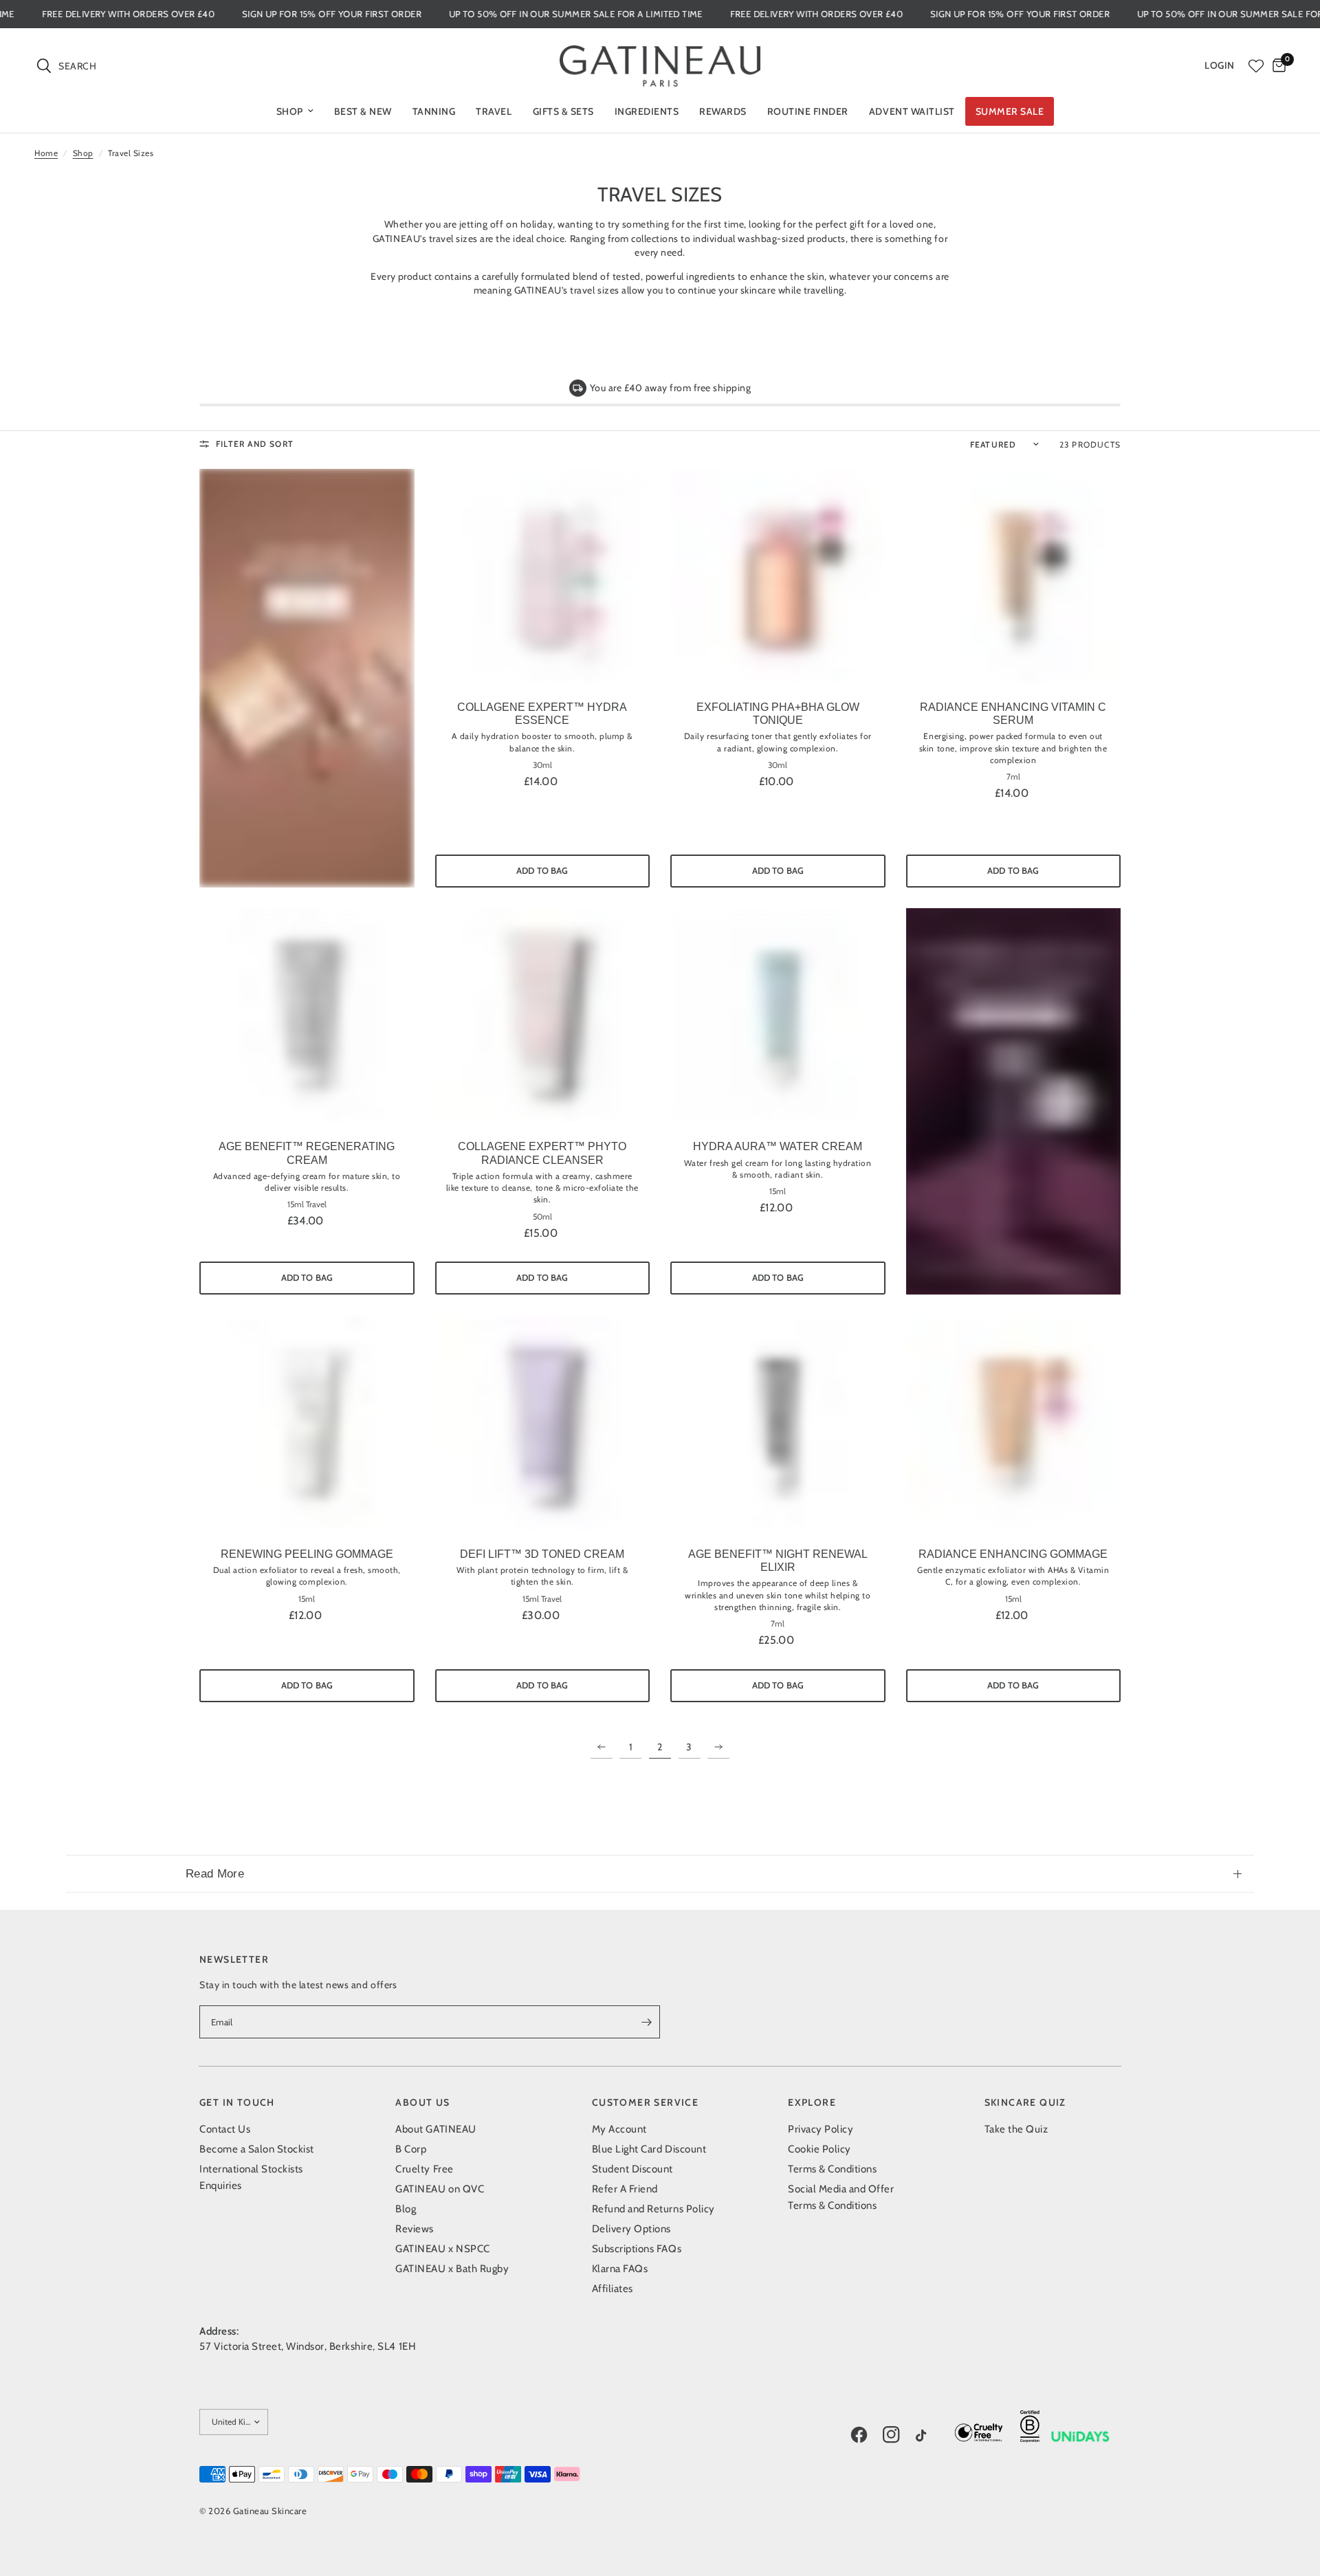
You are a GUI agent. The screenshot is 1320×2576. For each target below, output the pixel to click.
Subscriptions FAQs (637, 2249)
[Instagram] (898, 2435)
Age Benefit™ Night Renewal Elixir (778, 1561)
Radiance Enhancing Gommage (1013, 1554)
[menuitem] (295, 111)
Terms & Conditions (832, 2169)
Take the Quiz (1016, 2129)
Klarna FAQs (620, 2269)
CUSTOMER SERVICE (645, 2102)
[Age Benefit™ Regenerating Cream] (307, 1016)
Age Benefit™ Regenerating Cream (307, 1153)
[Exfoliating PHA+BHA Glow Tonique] (778, 576)
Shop (83, 153)
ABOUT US (422, 2102)
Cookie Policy (819, 2149)
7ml (1013, 777)
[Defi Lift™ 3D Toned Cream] (543, 1423)
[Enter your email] (646, 2022)
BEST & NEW (363, 111)
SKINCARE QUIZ (1025, 2102)
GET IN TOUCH (237, 2102)
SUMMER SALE (1010, 111)
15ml (778, 1191)
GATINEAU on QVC (440, 2189)
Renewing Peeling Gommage (307, 1554)
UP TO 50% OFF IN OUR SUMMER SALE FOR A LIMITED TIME (647, 14)
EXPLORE (812, 2102)
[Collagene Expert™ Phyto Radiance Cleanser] (543, 1016)
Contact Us (225, 2129)
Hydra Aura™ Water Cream (778, 1146)
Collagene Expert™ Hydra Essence (542, 714)
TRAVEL (494, 111)
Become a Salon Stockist (257, 2149)
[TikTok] (931, 2436)
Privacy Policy (821, 2129)
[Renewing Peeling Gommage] (307, 1423)
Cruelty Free (424, 2169)
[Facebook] (866, 2435)
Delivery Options (631, 2229)
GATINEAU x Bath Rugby (452, 2269)
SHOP (290, 111)
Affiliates (613, 2289)
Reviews (415, 2229)
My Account (619, 2129)
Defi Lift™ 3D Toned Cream (542, 1554)
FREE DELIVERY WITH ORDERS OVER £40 (198, 14)
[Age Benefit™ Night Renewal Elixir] (778, 1423)
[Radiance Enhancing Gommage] (1014, 1423)
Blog (406, 2209)
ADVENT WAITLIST (912, 111)
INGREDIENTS (647, 111)
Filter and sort (255, 444)
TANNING (434, 111)
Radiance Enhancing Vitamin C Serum (1013, 714)
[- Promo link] (307, 678)
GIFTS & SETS (563, 111)
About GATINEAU (436, 2129)
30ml (542, 765)
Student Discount (632, 2169)
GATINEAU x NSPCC (442, 2249)
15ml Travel (307, 1204)
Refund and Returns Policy (653, 2209)
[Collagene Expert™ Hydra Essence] (543, 576)
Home (46, 153)
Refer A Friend (625, 2189)
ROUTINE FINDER (808, 111)
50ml (542, 1217)
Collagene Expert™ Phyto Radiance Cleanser (542, 1153)
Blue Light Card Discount (649, 2149)
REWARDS (723, 111)
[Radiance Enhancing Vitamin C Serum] (1014, 576)
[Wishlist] (1256, 66)
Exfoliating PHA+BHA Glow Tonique (778, 714)
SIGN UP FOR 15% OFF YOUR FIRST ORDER (403, 14)
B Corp (411, 2149)
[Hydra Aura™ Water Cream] (778, 1016)
